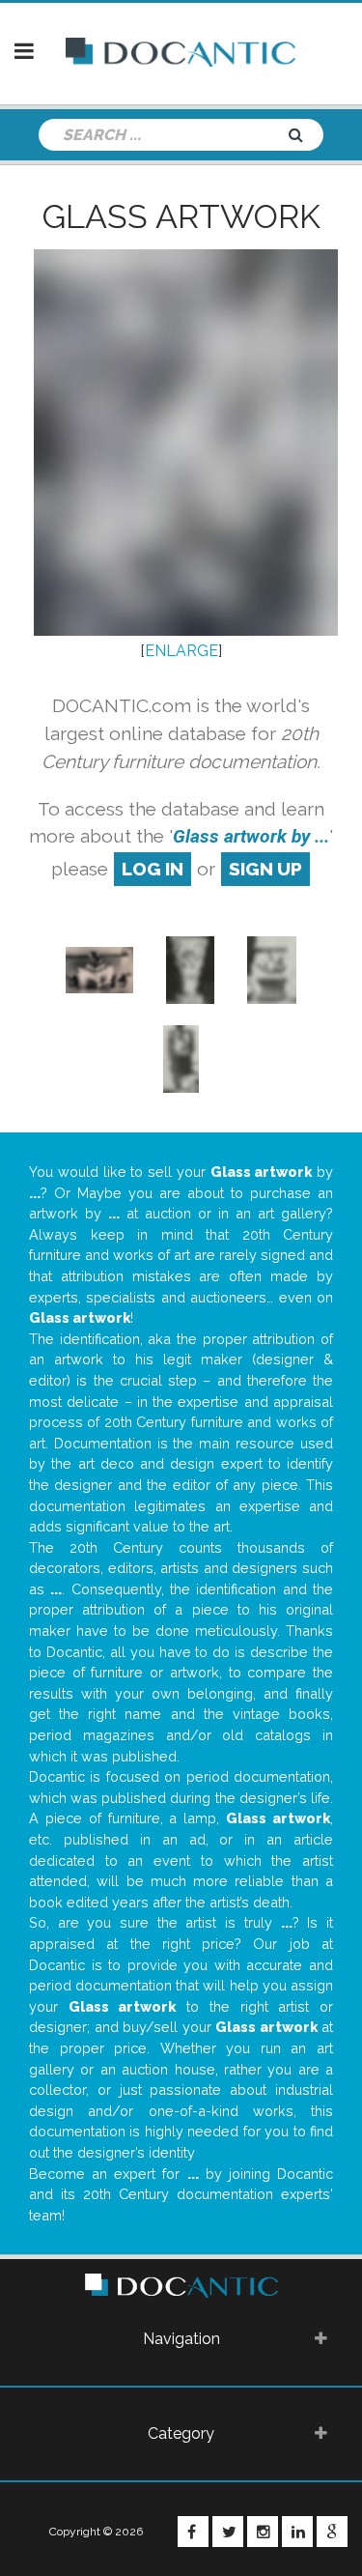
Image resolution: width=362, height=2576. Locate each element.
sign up (265, 869)
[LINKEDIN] (297, 2532)
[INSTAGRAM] (263, 2532)
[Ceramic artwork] (190, 969)
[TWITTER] (228, 2532)
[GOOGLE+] (332, 2532)
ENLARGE (181, 651)
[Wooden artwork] (99, 969)
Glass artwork (181, 216)
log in (153, 869)
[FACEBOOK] (193, 2532)
